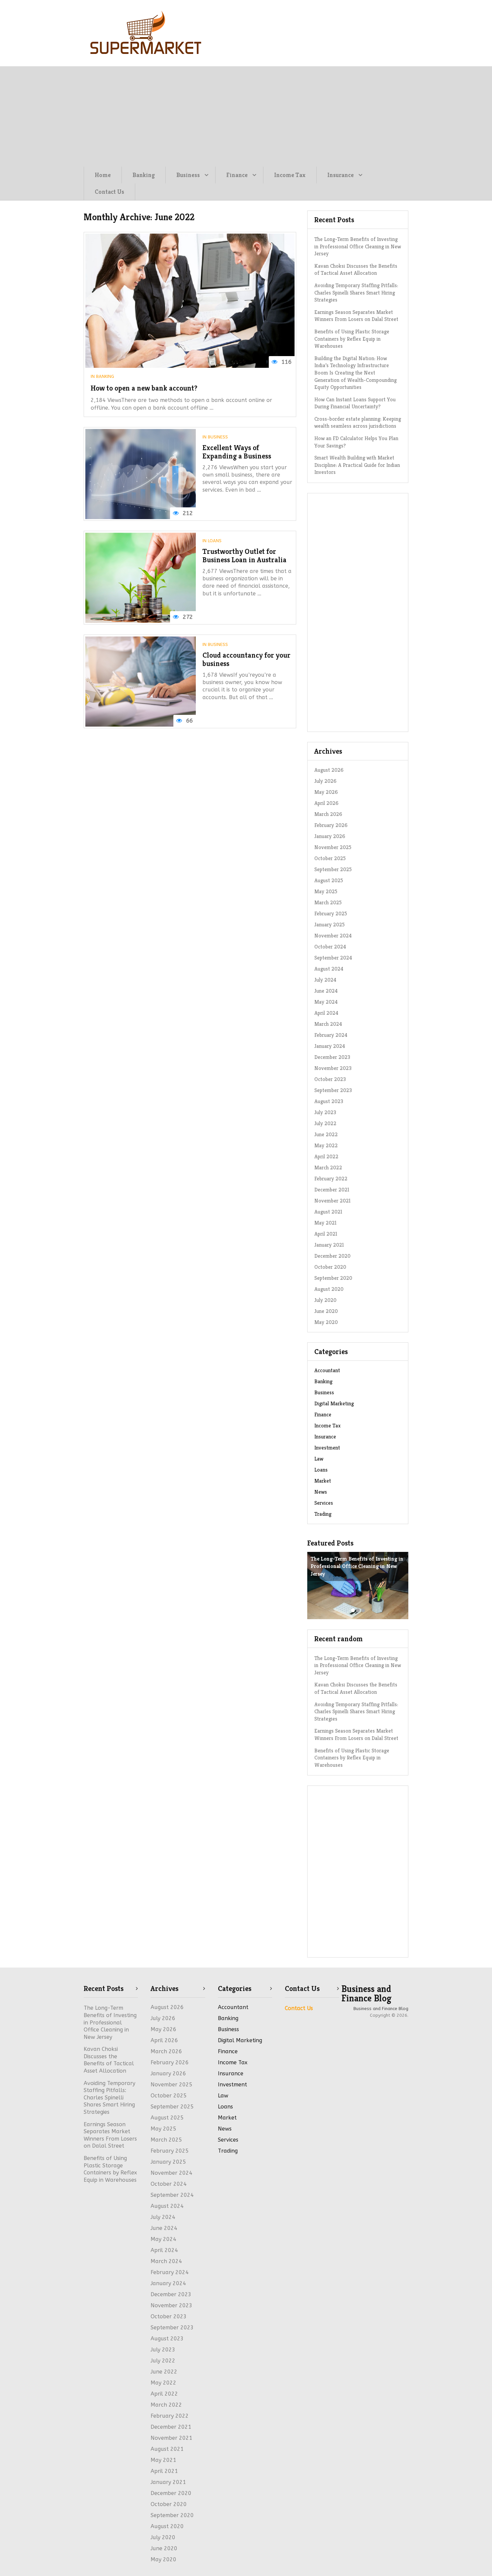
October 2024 (330, 947)
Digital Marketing (334, 1403)
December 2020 (332, 1256)
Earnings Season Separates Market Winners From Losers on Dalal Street (356, 316)
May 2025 (326, 891)
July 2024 (325, 980)
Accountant (327, 1370)
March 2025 (328, 902)
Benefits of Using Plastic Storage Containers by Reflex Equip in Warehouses (352, 339)
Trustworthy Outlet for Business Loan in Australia (244, 556)
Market (323, 1481)
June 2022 (326, 1134)
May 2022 (326, 1145)
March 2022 (328, 1168)
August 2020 (329, 1289)
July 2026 (325, 781)
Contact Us (109, 192)
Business (188, 175)
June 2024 (326, 991)
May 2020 (326, 1322)
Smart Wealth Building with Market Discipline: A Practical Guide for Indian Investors (357, 465)
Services (324, 1503)
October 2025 (330, 858)
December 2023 (332, 1057)
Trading (323, 1514)
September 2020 (333, 1278)
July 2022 (325, 1123)
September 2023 (333, 1090)
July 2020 (325, 1300)
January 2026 (330, 836)
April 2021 (326, 1234)
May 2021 (325, 1223)
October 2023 (330, 1079)
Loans (215, 541)
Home (103, 175)
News (321, 1492)
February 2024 (331, 1035)
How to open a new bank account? (144, 388)
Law (319, 1459)
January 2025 (330, 925)
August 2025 (329, 880)
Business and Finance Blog (366, 1994)
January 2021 (329, 1245)
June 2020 (326, 1311)
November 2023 (333, 1068)
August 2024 (329, 969)
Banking (144, 175)
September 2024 (333, 958)
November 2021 (333, 1201)
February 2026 (331, 825)
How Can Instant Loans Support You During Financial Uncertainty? (355, 403)
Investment (327, 1448)
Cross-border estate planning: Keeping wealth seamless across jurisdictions (358, 423)
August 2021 (328, 1212)
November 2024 (333, 936)
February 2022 (331, 1179)
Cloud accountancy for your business (247, 659)
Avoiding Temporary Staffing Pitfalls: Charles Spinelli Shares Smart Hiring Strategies (356, 293)
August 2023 (329, 1101)
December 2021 (332, 1190)
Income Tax (290, 175)
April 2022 (326, 1156)
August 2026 (329, 770)
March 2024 (328, 1024)
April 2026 (326, 803)
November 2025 (333, 847)
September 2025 (333, 869)
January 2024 (330, 1046)
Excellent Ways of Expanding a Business (237, 452)
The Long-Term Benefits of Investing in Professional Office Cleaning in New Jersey (358, 246)
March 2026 (328, 814)
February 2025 (331, 913)
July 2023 (325, 1112)
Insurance (341, 175)
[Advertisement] (246, 116)
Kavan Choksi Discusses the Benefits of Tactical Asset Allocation (356, 270)
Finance (237, 175)
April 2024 (326, 1013)
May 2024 (326, 1002)
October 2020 (330, 1267)
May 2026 (326, 792)
